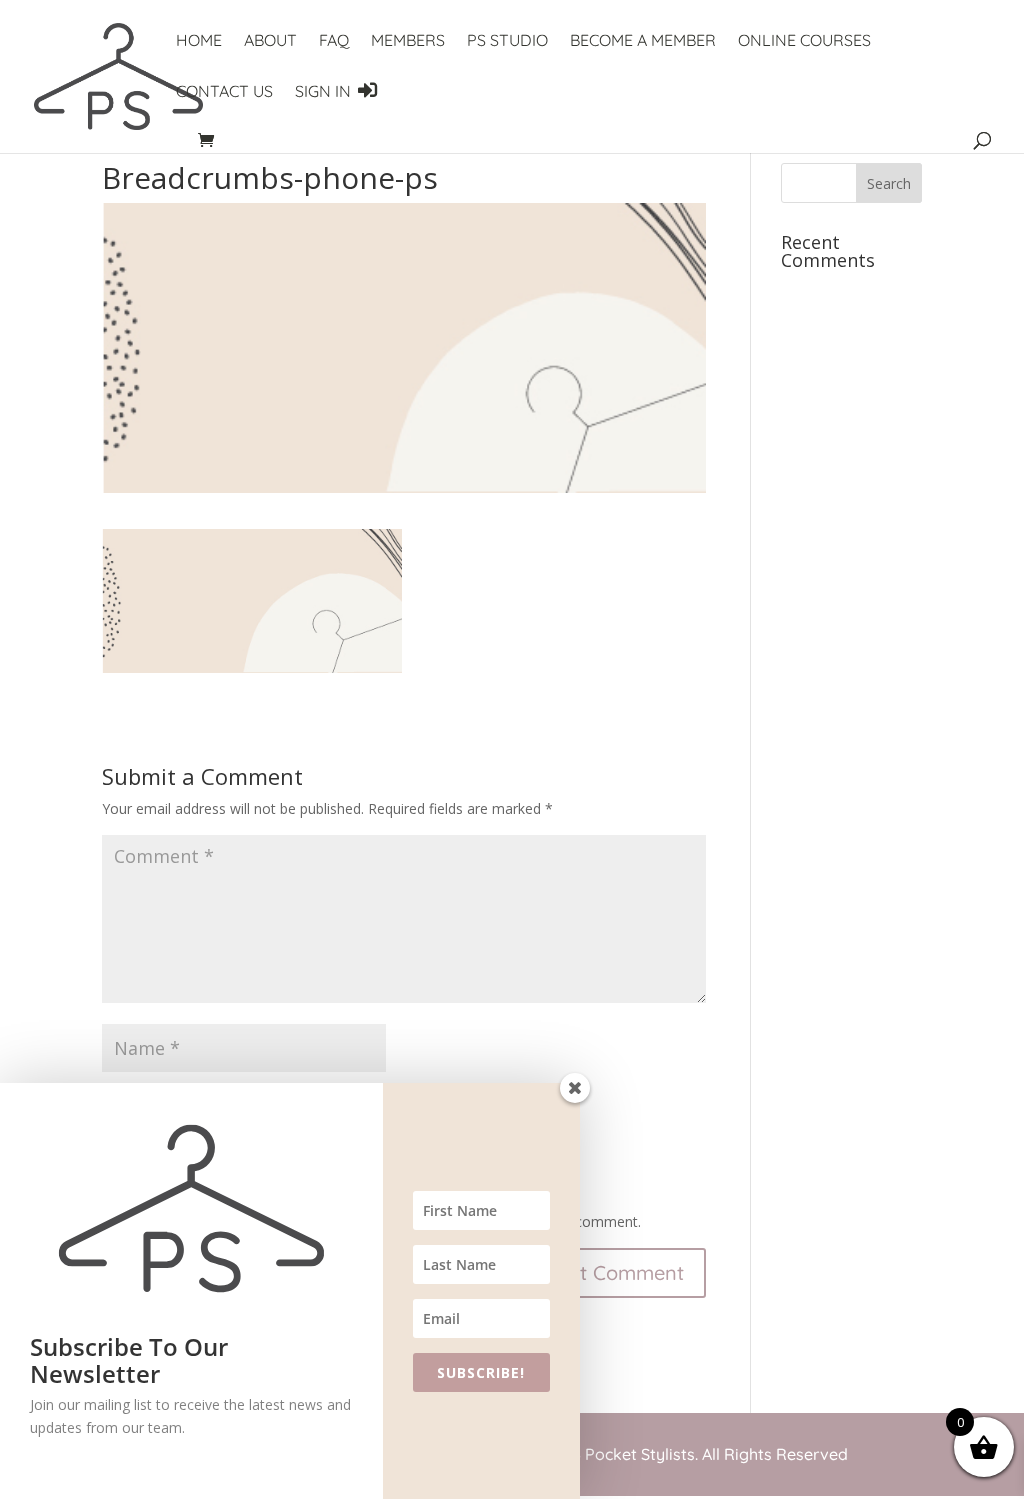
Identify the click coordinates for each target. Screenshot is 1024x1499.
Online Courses (804, 41)
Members (408, 41)
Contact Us (224, 92)
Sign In (325, 91)
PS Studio (507, 41)
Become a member (643, 41)
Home (199, 41)
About (270, 41)
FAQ (334, 41)
